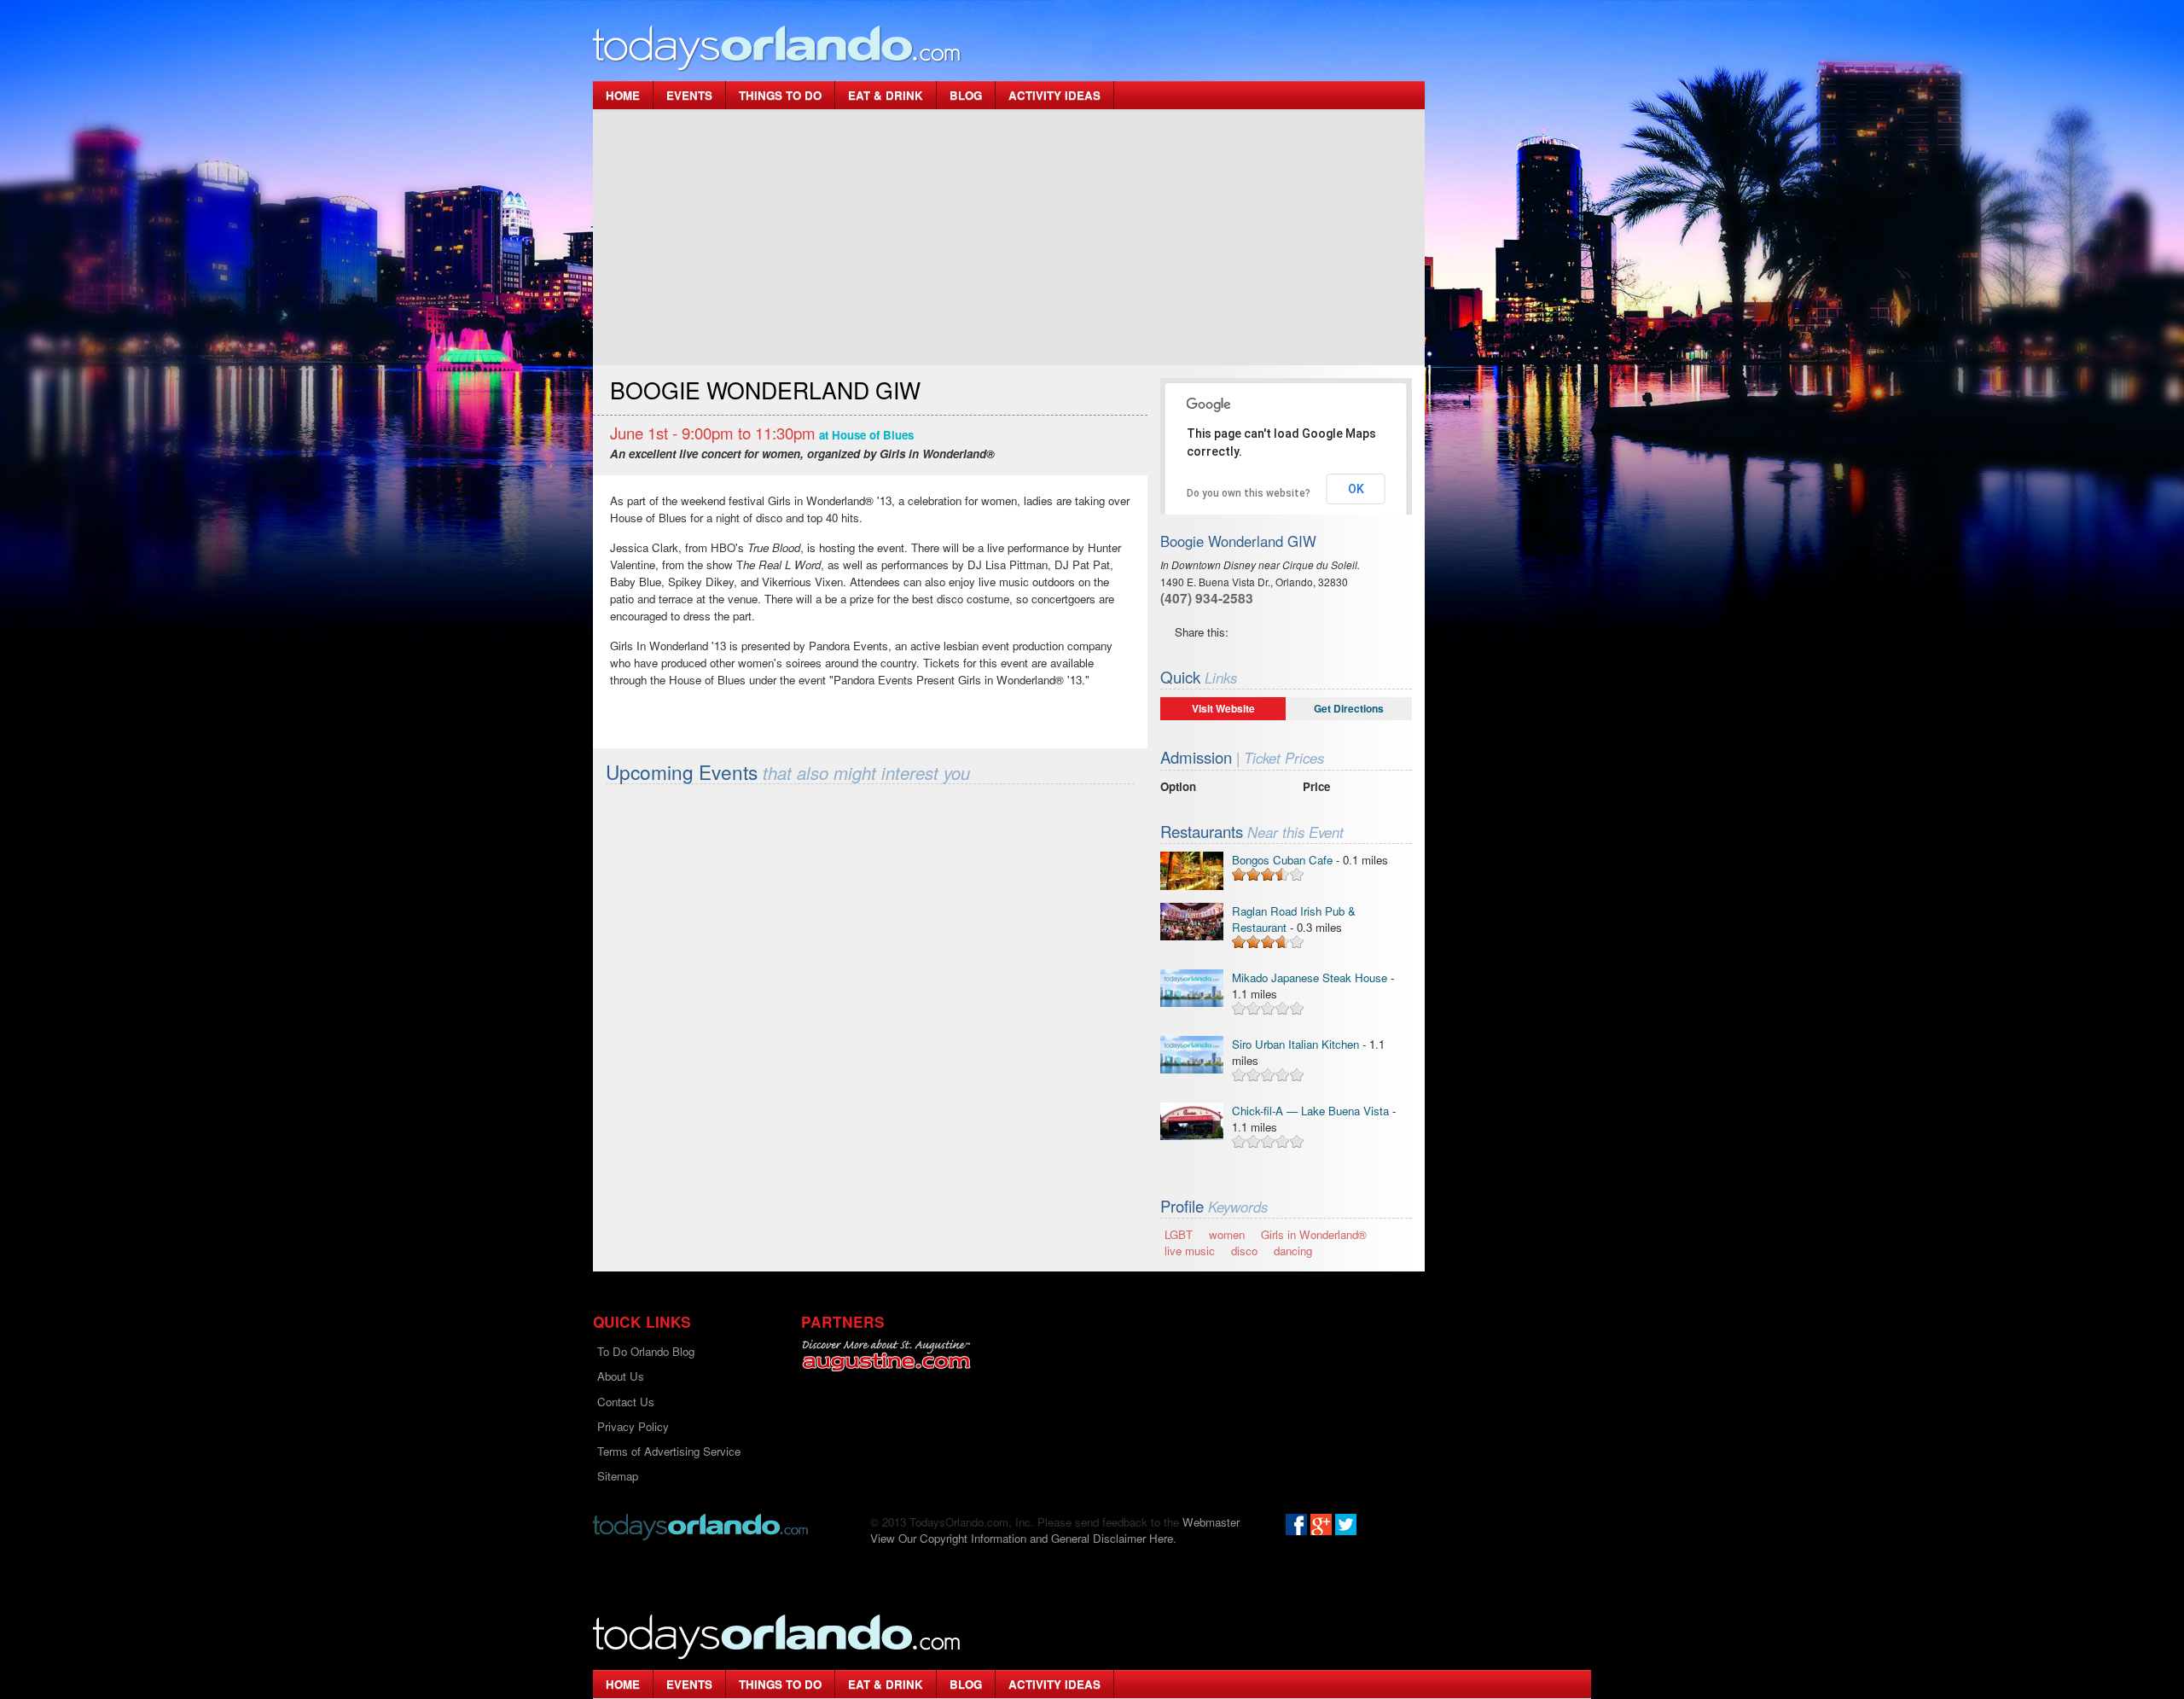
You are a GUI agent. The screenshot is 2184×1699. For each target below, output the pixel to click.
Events (689, 95)
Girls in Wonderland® (1314, 1234)
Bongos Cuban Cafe (1282, 860)
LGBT (1179, 1234)
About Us (621, 1376)
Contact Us (626, 1402)
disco (1244, 1251)
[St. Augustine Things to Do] (886, 1356)
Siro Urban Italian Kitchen (1297, 1044)
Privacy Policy (633, 1426)
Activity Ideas (1054, 95)
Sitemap (618, 1476)
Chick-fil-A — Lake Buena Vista (1310, 1111)
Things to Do (780, 95)
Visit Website (1223, 708)
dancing (1293, 1251)
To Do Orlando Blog (646, 1351)
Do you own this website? (1249, 493)
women (1227, 1234)
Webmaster (1211, 1522)
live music (1190, 1251)
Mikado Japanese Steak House (1310, 978)
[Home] (777, 47)
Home (623, 95)
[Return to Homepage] (700, 1525)
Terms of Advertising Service (669, 1451)
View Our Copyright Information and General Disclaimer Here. (1023, 1538)
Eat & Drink (886, 95)
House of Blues (873, 435)
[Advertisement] (1009, 237)
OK (1356, 489)
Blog (966, 95)
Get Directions (1349, 708)
